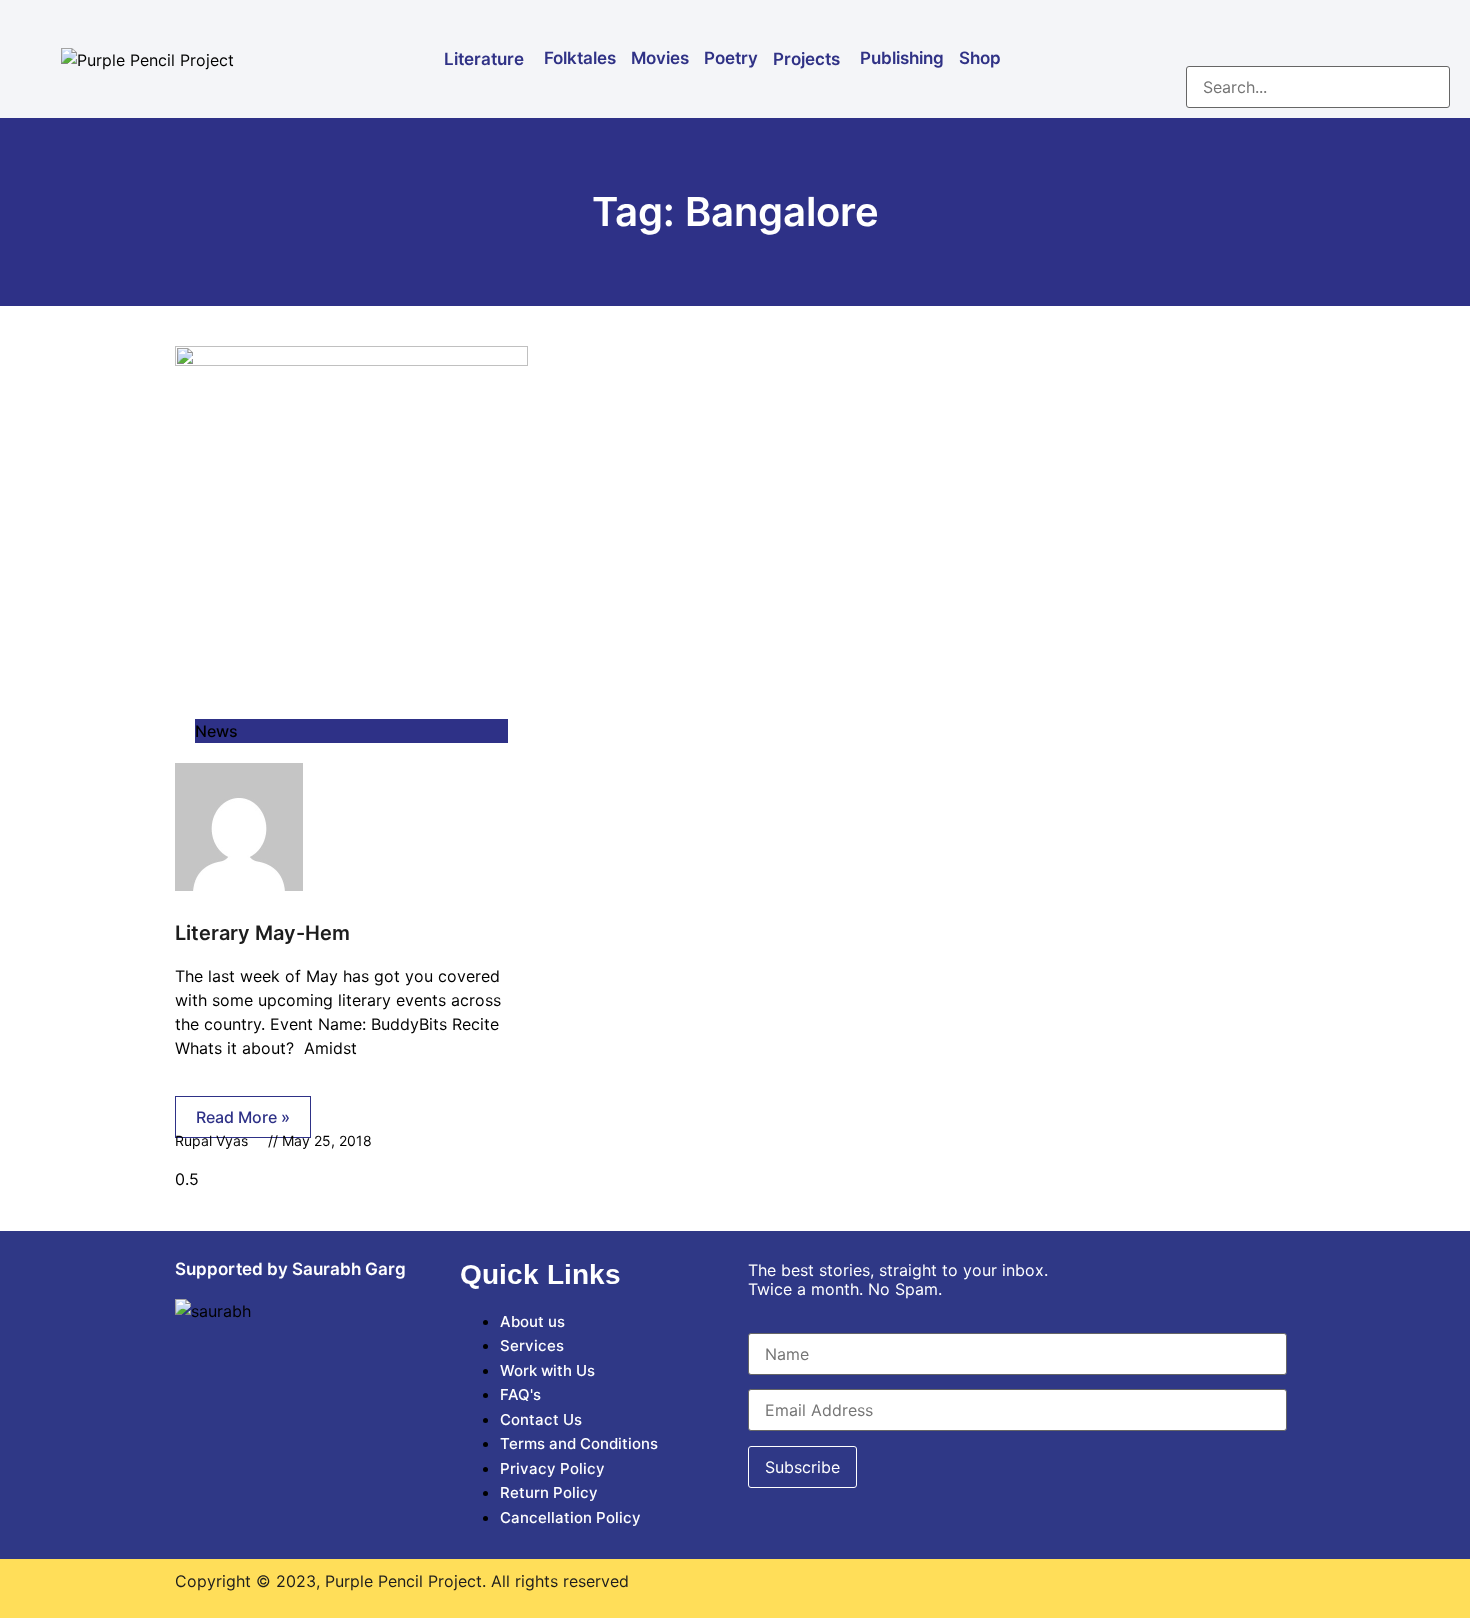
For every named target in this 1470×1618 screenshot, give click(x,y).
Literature (484, 59)
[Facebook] (1201, 35)
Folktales (580, 58)
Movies (660, 58)
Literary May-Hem (262, 933)
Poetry (731, 58)
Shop (980, 58)
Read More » (243, 1117)
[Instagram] (1261, 35)
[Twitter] (1321, 35)
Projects (806, 59)
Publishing (902, 58)
